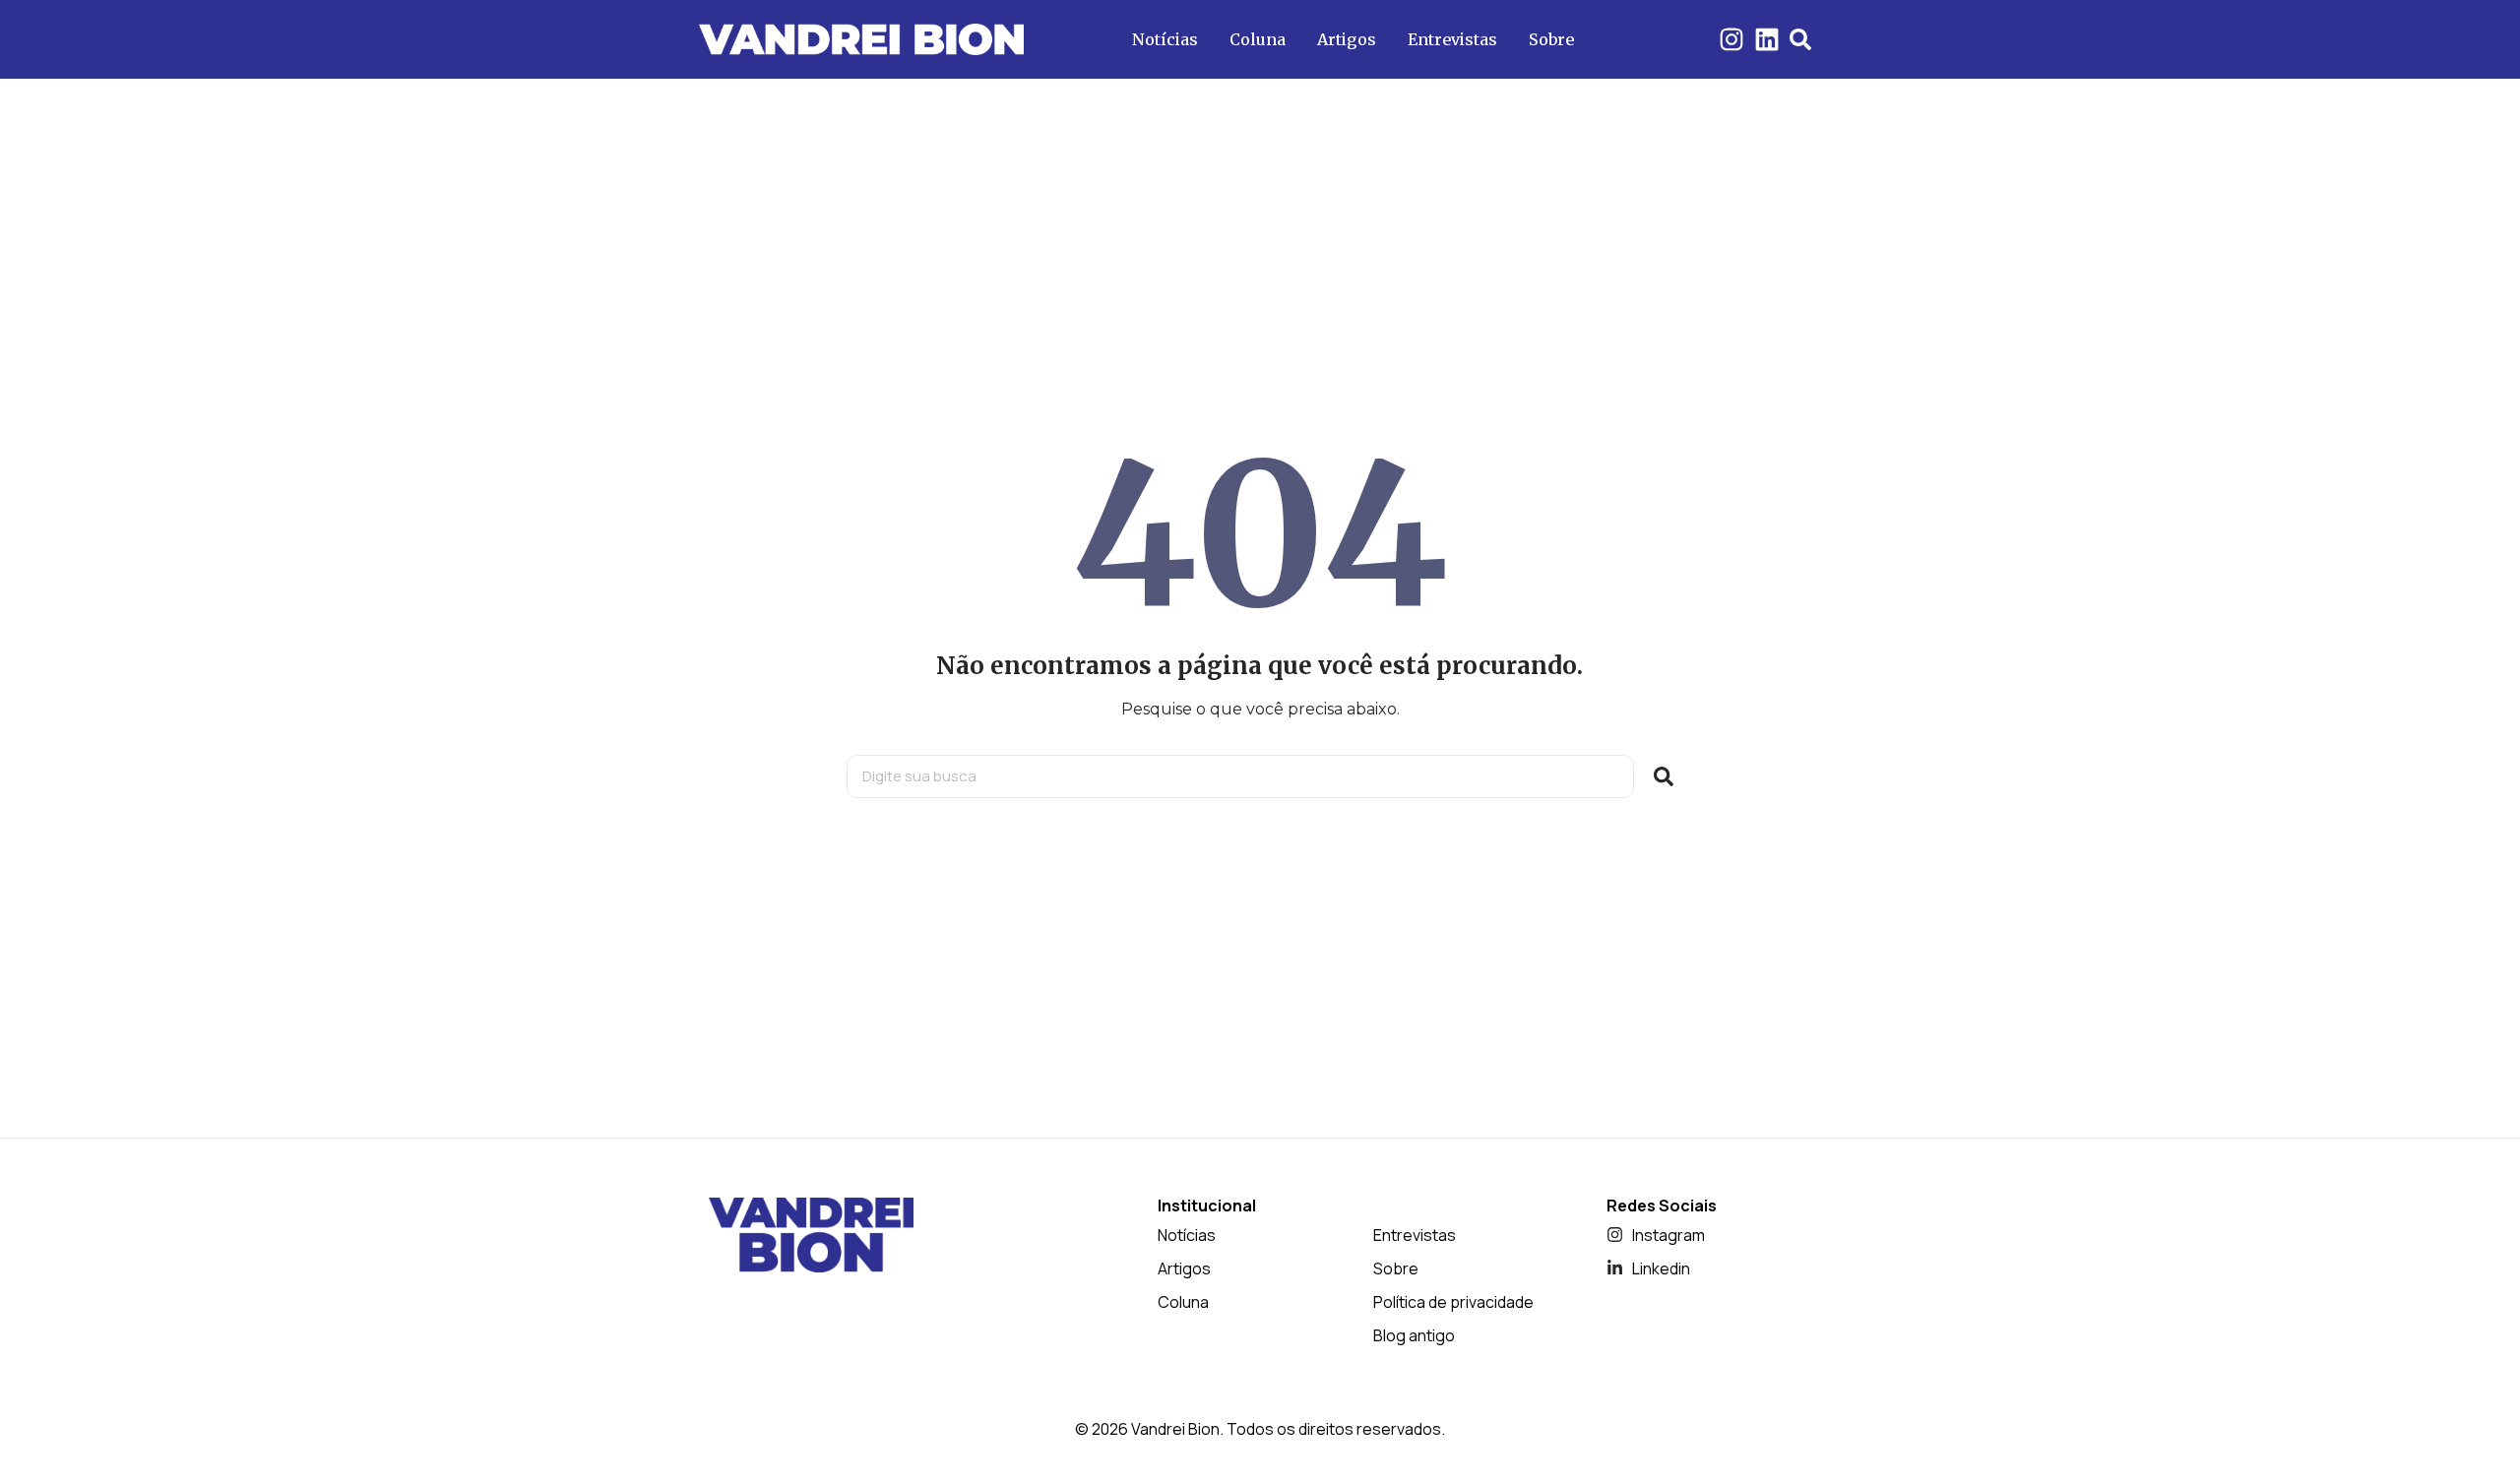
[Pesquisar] (1664, 776)
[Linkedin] (1767, 39)
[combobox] (1240, 776)
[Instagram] (1732, 39)
